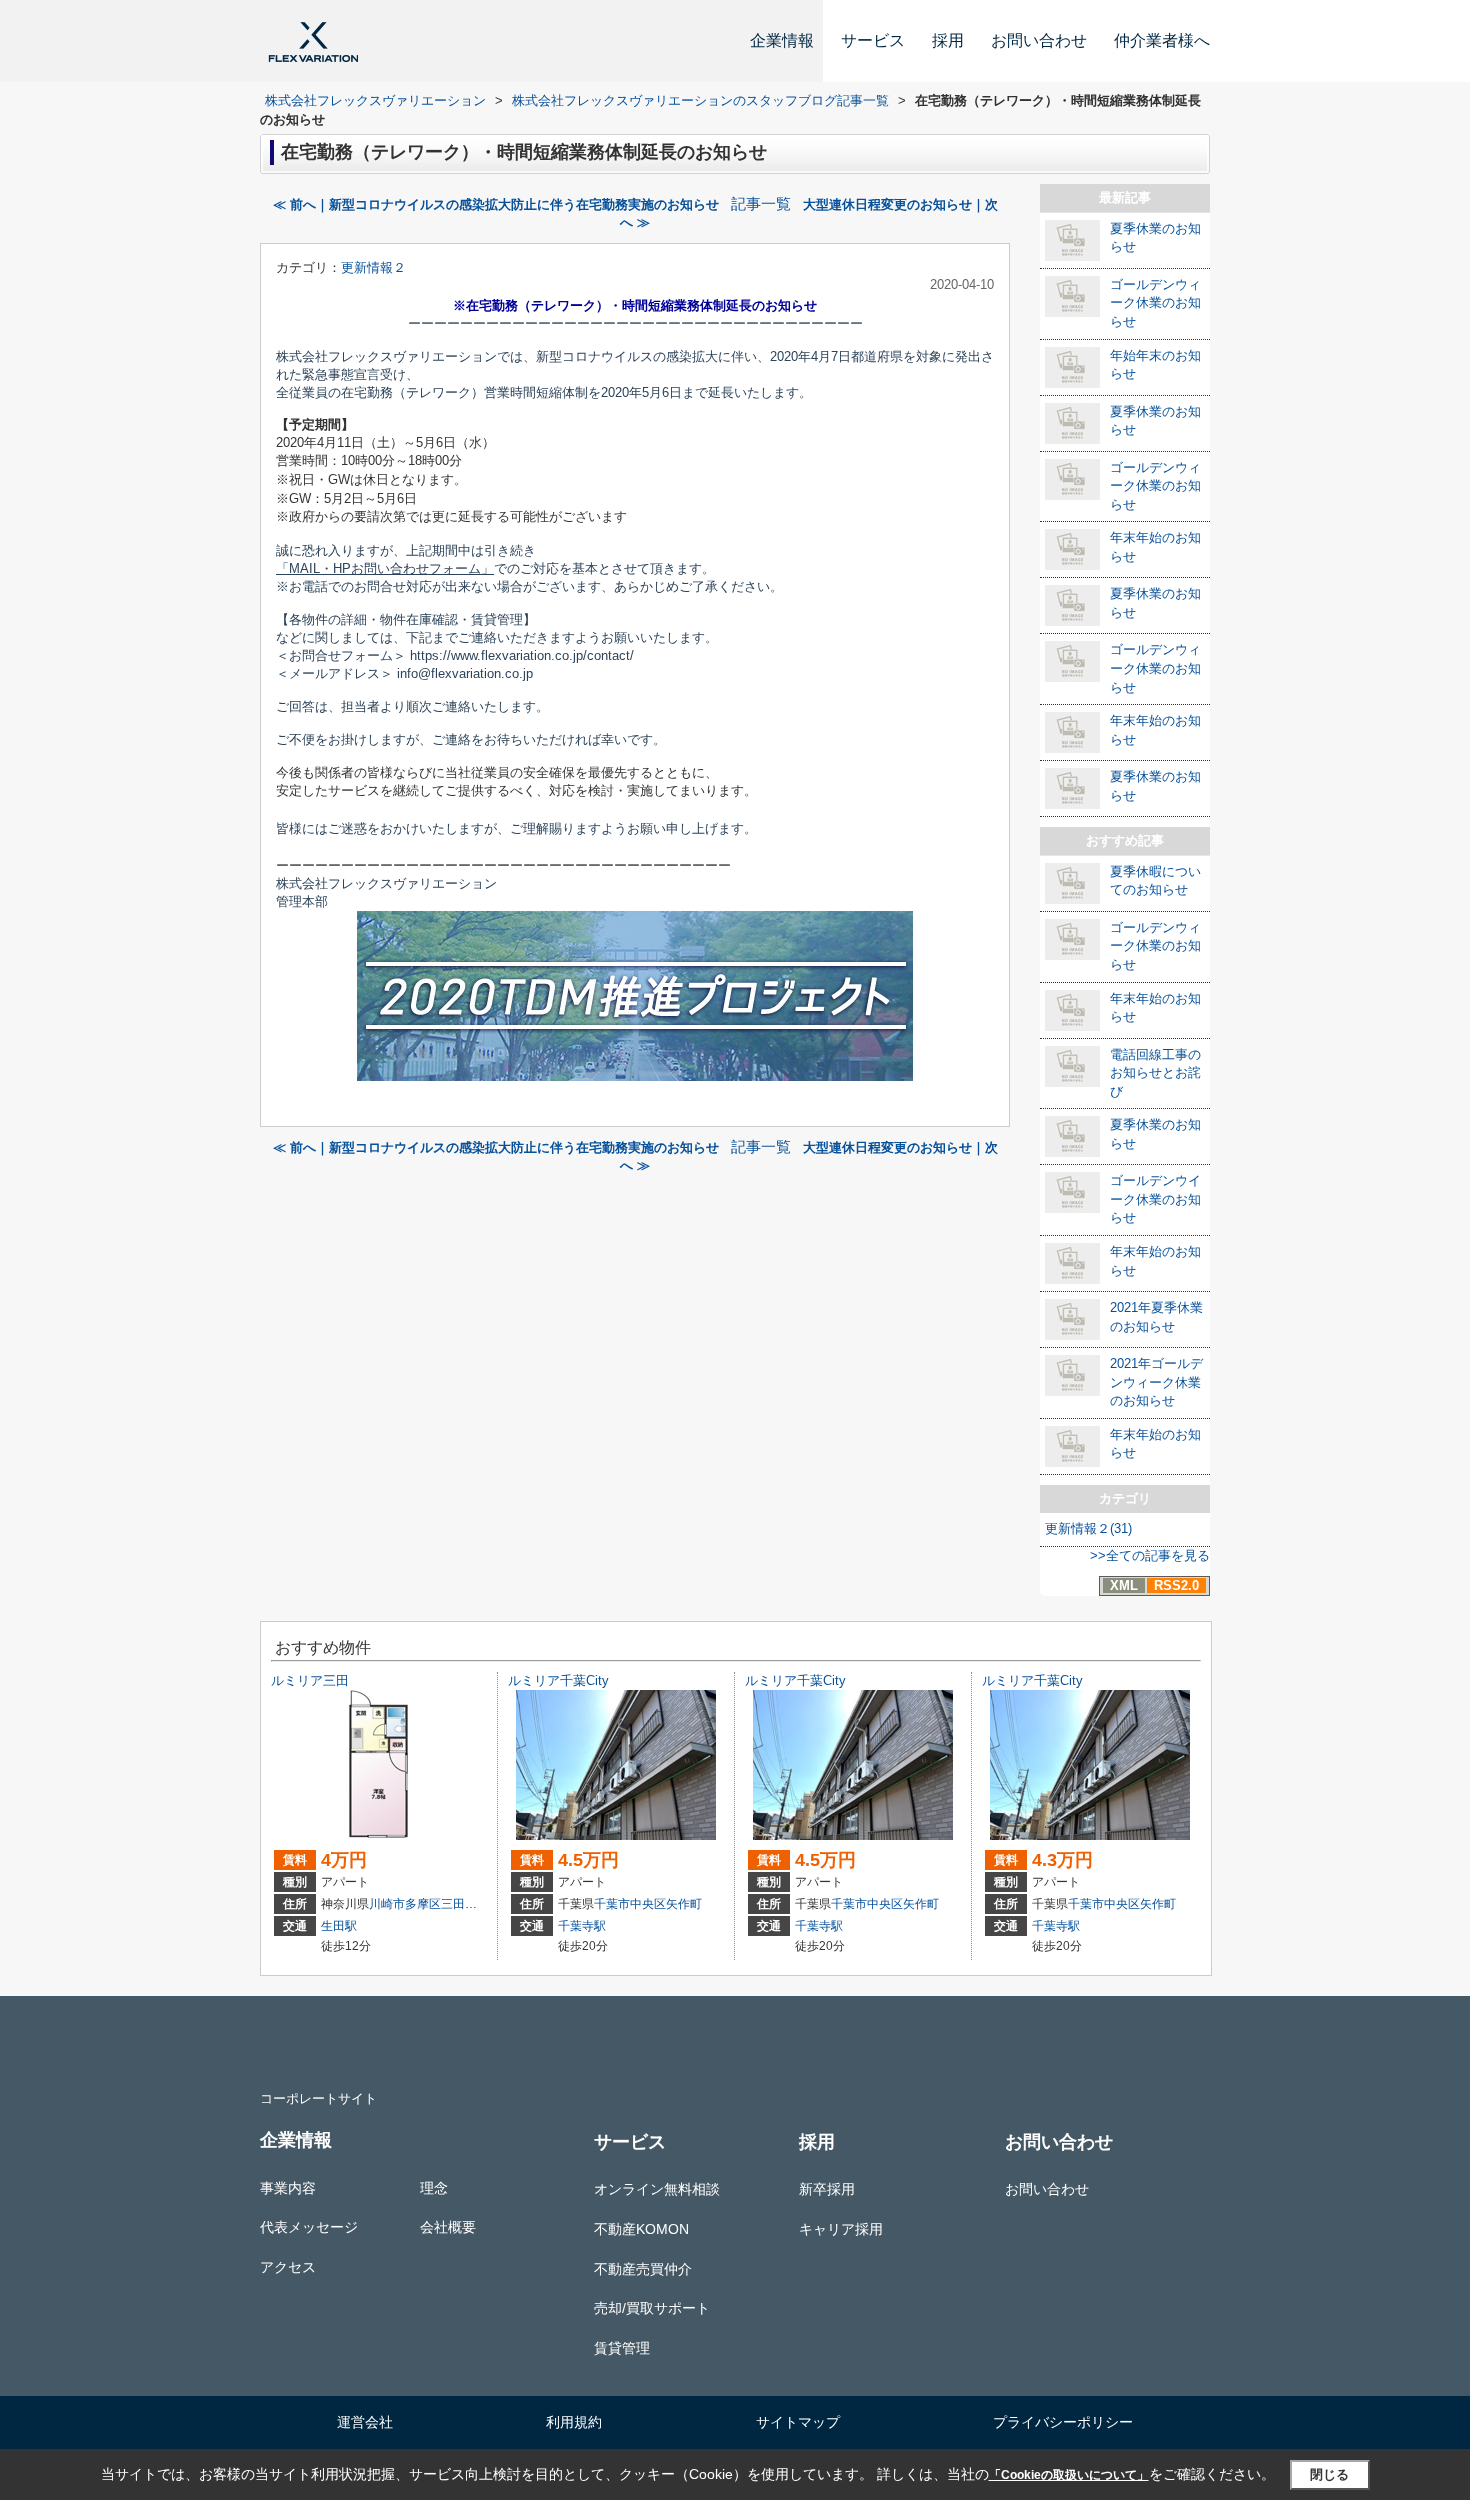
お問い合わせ (1039, 40)
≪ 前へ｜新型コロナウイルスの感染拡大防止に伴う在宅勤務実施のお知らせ (496, 204)
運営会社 (365, 2422)
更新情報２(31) (1088, 1528)
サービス (873, 40)
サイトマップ (798, 2422)
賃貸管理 (622, 2348)
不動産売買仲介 (643, 2269)
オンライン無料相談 (657, 2189)
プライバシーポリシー (1063, 2422)
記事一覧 (761, 204)
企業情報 (782, 40)
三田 (453, 1904)
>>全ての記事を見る (1150, 1555)
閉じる (1329, 2474)
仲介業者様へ (1162, 40)
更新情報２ (373, 267)
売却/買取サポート (652, 2308)
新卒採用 (827, 2189)
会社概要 (448, 2227)
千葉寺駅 (582, 1926)
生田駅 (339, 1926)
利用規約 (574, 2422)
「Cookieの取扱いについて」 (1069, 2475)
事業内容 (288, 2188)
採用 (948, 40)
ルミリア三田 (310, 1680)
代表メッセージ (309, 2227)
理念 (434, 2188)
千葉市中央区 (630, 1904)
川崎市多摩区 (405, 1904)
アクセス (288, 2267)
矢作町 (684, 1904)
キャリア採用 (841, 2229)
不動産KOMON (641, 2229)
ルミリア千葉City (558, 1680)
